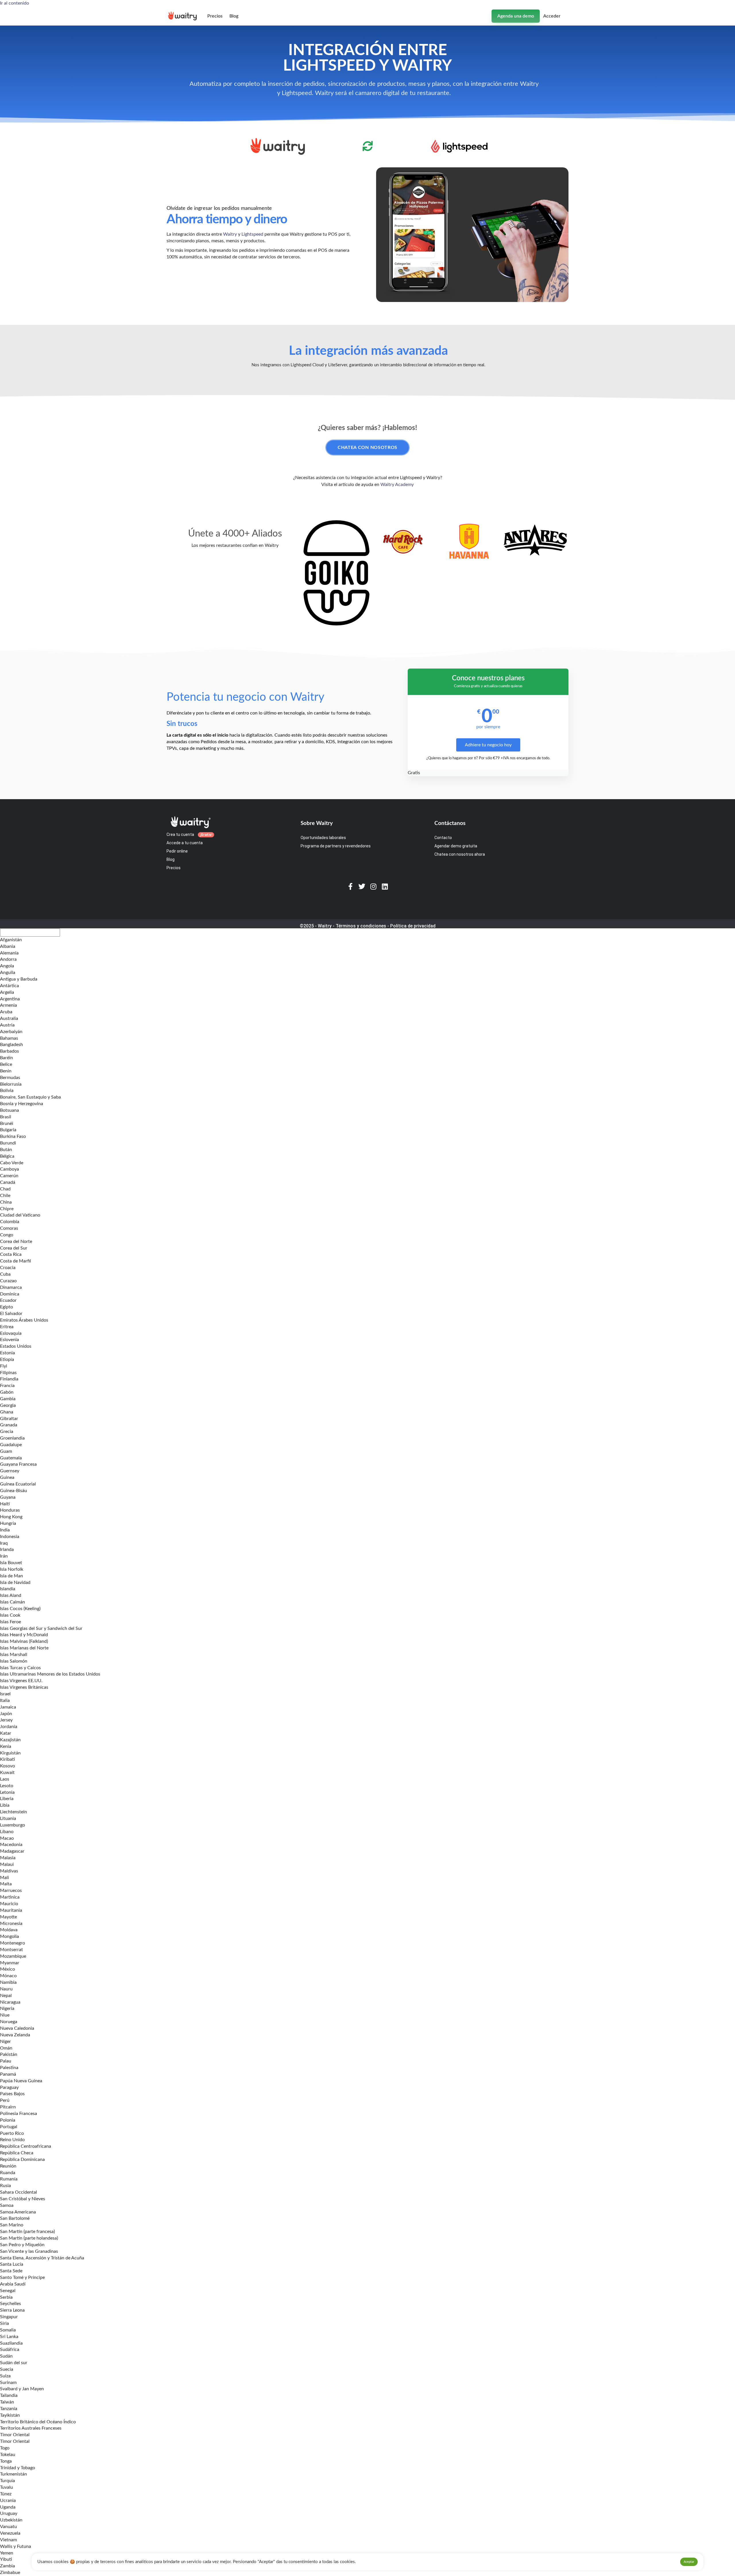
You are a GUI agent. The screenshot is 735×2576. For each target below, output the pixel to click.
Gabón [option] (7, 1392)
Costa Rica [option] (11, 1254)
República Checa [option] (17, 2153)
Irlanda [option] (7, 1550)
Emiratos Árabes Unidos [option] (24, 1320)
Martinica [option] (10, 1897)
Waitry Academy (397, 485)
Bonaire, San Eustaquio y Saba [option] (30, 1097)
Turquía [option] (7, 2481)
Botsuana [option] (9, 1110)
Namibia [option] (8, 1982)
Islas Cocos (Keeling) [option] (20, 1609)
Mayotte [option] (8, 1917)
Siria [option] (4, 2323)
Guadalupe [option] (11, 1445)
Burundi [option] (8, 1143)
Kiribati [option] (7, 1759)
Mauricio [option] (9, 1904)
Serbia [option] (6, 2297)
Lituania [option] (8, 1818)
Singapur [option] (9, 2317)
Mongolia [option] (9, 1936)
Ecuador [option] (8, 1300)
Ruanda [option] (8, 2173)
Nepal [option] (6, 1996)
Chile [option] (5, 1196)
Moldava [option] (9, 1930)
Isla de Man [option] (11, 1576)
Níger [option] (5, 2042)
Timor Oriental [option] (15, 2435)
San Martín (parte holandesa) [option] (29, 2238)
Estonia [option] (7, 1353)
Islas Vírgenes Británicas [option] (24, 1687)
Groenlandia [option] (12, 1438)
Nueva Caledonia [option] (17, 2028)
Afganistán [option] (11, 940)
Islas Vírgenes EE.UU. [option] (21, 1681)
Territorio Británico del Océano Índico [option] (38, 2422)
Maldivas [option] (9, 1871)
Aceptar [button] (689, 2562)
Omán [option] (6, 2048)
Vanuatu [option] (8, 2527)
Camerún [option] (9, 1176)
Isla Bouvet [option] (11, 1563)
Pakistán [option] (9, 2054)
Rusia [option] (5, 2186)
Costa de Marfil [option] (16, 1261)
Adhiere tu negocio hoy (488, 745)
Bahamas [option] (9, 1038)
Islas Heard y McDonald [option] (24, 1635)
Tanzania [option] (9, 2409)
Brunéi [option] (7, 1124)
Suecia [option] (7, 2369)
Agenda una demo (516, 16)
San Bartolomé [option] (15, 2218)
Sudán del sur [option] (14, 2363)
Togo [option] (5, 2448)
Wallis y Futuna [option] (16, 2546)
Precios (215, 16)
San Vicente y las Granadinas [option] (29, 2251)
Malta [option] (6, 1884)
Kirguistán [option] (10, 1753)
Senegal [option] (8, 2291)
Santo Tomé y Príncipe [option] (22, 2277)
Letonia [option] (7, 1792)
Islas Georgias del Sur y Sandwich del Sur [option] (41, 1628)
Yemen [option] (7, 2553)
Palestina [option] (9, 2068)
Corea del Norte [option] (16, 1241)
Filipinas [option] (8, 1373)
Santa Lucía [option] (12, 2264)
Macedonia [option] (11, 1845)
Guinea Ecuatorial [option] (18, 1484)
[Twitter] (362, 886)
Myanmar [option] (10, 1963)
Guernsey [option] (10, 1471)
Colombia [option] (10, 1222)
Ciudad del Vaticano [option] (20, 1215)
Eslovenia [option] (9, 1340)
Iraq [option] (4, 1543)
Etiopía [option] (7, 1359)
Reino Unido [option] (12, 2140)
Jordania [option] (9, 1727)
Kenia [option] (6, 1746)
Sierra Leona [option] (12, 2310)
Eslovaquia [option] (11, 1333)
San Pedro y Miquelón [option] (22, 2245)
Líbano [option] (7, 1832)
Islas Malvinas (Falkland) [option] (24, 1641)
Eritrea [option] (7, 1327)
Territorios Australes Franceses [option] (31, 2428)
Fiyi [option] (4, 1366)
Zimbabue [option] (10, 2573)
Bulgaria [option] (8, 1130)
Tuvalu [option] (6, 2487)
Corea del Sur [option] (14, 1248)
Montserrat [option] (11, 1950)
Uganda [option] (8, 2507)
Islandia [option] (8, 1589)
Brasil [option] (6, 1117)
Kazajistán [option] (10, 1740)
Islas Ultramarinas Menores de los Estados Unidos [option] (50, 1674)
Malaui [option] (7, 1864)
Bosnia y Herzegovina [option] (22, 1104)
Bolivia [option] (7, 1091)
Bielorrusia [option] (11, 1084)
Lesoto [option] (7, 1786)
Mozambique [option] (13, 1956)
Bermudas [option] (10, 1078)
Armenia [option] (8, 1005)
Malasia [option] (8, 1858)
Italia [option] (5, 1700)
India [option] (5, 1530)
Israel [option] (5, 1694)
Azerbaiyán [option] (11, 1032)
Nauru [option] (6, 1989)
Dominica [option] (10, 1294)
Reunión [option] (8, 2166)
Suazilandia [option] (11, 2343)
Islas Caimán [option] (12, 1602)
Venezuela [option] (10, 2533)
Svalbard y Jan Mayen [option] (22, 2389)
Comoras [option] (9, 1228)
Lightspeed (252, 234)
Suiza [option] (5, 2376)
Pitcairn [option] (8, 2107)
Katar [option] (6, 1733)
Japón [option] (6, 1714)
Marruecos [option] (11, 1891)
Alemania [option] (9, 953)
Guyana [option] (8, 1497)
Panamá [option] (8, 2074)
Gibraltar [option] (9, 1419)
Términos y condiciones (361, 926)
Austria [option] (7, 1025)
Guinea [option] (7, 1477)
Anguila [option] (8, 973)
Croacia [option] (8, 1268)
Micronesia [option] (11, 1924)
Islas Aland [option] (11, 1595)
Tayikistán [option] (10, 2415)
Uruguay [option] (9, 2513)
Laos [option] (5, 1779)
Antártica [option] (9, 986)
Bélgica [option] (7, 1156)
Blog (234, 16)
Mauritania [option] (11, 1910)
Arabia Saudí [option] (13, 2284)
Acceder (552, 16)
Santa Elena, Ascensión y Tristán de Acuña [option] (42, 2258)
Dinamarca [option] (11, 1287)
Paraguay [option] (9, 2087)
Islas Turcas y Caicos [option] (20, 1668)
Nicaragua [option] (10, 2002)
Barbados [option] (9, 1051)
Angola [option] (7, 966)
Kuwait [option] (7, 1773)
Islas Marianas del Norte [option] (24, 1648)
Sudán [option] (6, 2356)
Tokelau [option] (8, 2455)
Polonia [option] (8, 2120)
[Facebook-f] (350, 886)
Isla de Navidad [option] (15, 1583)
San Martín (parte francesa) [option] (27, 2232)
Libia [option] (5, 1805)
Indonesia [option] (10, 1537)
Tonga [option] (6, 2461)
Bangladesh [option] (11, 1045)
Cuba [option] (5, 1274)
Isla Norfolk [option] (12, 1569)
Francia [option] (7, 1386)
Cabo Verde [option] (12, 1163)
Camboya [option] (9, 1169)
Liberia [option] (7, 1799)
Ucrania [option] (8, 2501)
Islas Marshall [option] (14, 1655)
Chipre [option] (7, 1209)
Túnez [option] (6, 2494)
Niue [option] (5, 2015)
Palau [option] (6, 2061)
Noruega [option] (9, 2022)
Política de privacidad (413, 926)
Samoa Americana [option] (18, 2212)
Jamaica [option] (8, 1707)
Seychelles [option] (10, 2304)
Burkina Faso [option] (13, 1136)
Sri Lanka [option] (9, 2337)
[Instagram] (373, 886)
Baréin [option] (6, 1058)
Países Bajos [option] (12, 2094)
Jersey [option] (6, 1720)
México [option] (7, 1969)
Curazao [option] (8, 1281)
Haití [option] (5, 1504)
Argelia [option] (7, 992)
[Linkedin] (385, 886)
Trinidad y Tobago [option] (18, 2468)
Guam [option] (6, 1451)
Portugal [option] (9, 2127)
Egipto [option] (6, 1307)
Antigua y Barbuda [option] (19, 979)
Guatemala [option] (11, 1458)
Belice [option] (6, 1064)
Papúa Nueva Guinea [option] (21, 2081)
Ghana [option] (7, 1412)
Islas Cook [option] (10, 1615)
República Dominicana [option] (22, 2159)
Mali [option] (4, 1878)
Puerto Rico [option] (12, 2133)
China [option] (6, 1202)
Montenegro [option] (12, 1943)
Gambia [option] (8, 1399)
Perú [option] (5, 2100)
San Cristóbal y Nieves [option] (23, 2199)
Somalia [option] (8, 2330)
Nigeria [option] (7, 2008)
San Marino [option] (12, 2225)
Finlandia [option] (9, 1379)
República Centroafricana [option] (26, 2146)
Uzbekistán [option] (11, 2520)
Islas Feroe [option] (10, 1622)
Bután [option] (6, 1150)
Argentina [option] (10, 999)
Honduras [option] (10, 1510)
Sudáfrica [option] (10, 2350)
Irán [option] (4, 1556)
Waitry (230, 234)
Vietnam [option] (8, 2540)
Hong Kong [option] (11, 1517)
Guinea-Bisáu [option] (13, 1491)
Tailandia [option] (9, 2395)
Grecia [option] (7, 1432)
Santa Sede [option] (11, 2271)
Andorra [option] (8, 959)
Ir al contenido (14, 3)
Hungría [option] (8, 1523)
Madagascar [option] (12, 1851)
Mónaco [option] (8, 1976)
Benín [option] (6, 1071)
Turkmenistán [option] (13, 2474)
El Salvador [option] (11, 1314)
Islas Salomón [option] (14, 1661)
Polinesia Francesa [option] (19, 2114)
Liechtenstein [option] (13, 1812)
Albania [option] (8, 946)
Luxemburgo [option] (12, 1825)
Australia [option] (9, 1018)
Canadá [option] (8, 1182)
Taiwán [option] (7, 2402)
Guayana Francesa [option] (18, 1464)
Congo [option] (7, 1235)
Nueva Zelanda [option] (15, 2035)
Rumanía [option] (9, 2179)
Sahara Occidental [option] (19, 2192)
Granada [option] (9, 1425)
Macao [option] (7, 1838)
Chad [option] (5, 1189)
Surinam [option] (8, 2383)
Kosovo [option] (7, 1766)
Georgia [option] (8, 1405)
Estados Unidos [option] (16, 1346)
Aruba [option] (6, 1012)
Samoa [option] (7, 2205)
